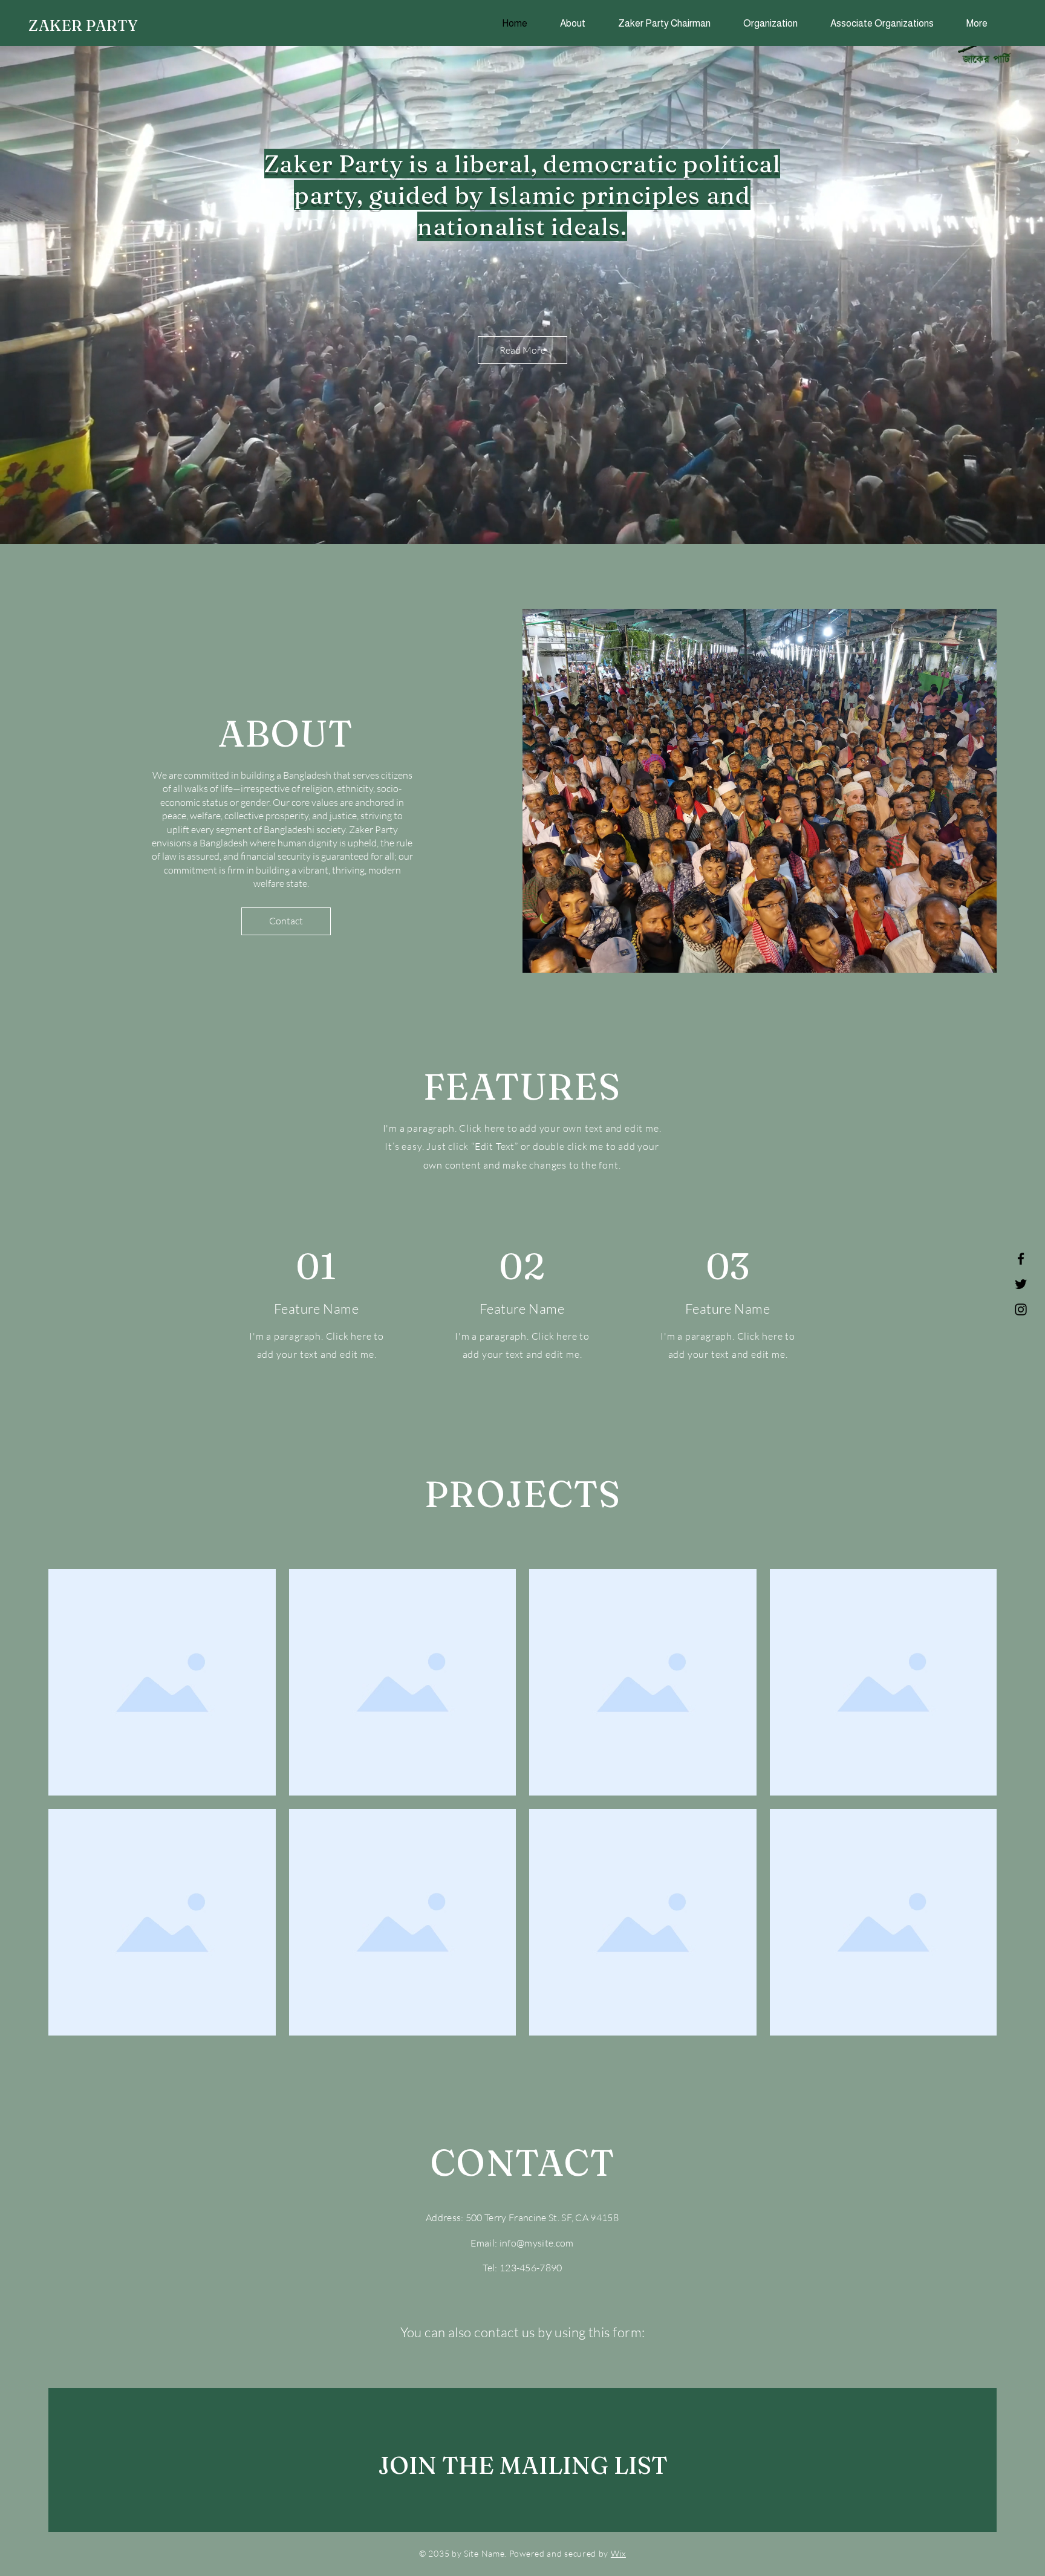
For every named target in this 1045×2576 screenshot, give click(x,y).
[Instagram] (1021, 1309)
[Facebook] (1021, 1259)
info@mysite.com (537, 2243)
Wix (618, 2553)
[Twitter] (1021, 1284)
